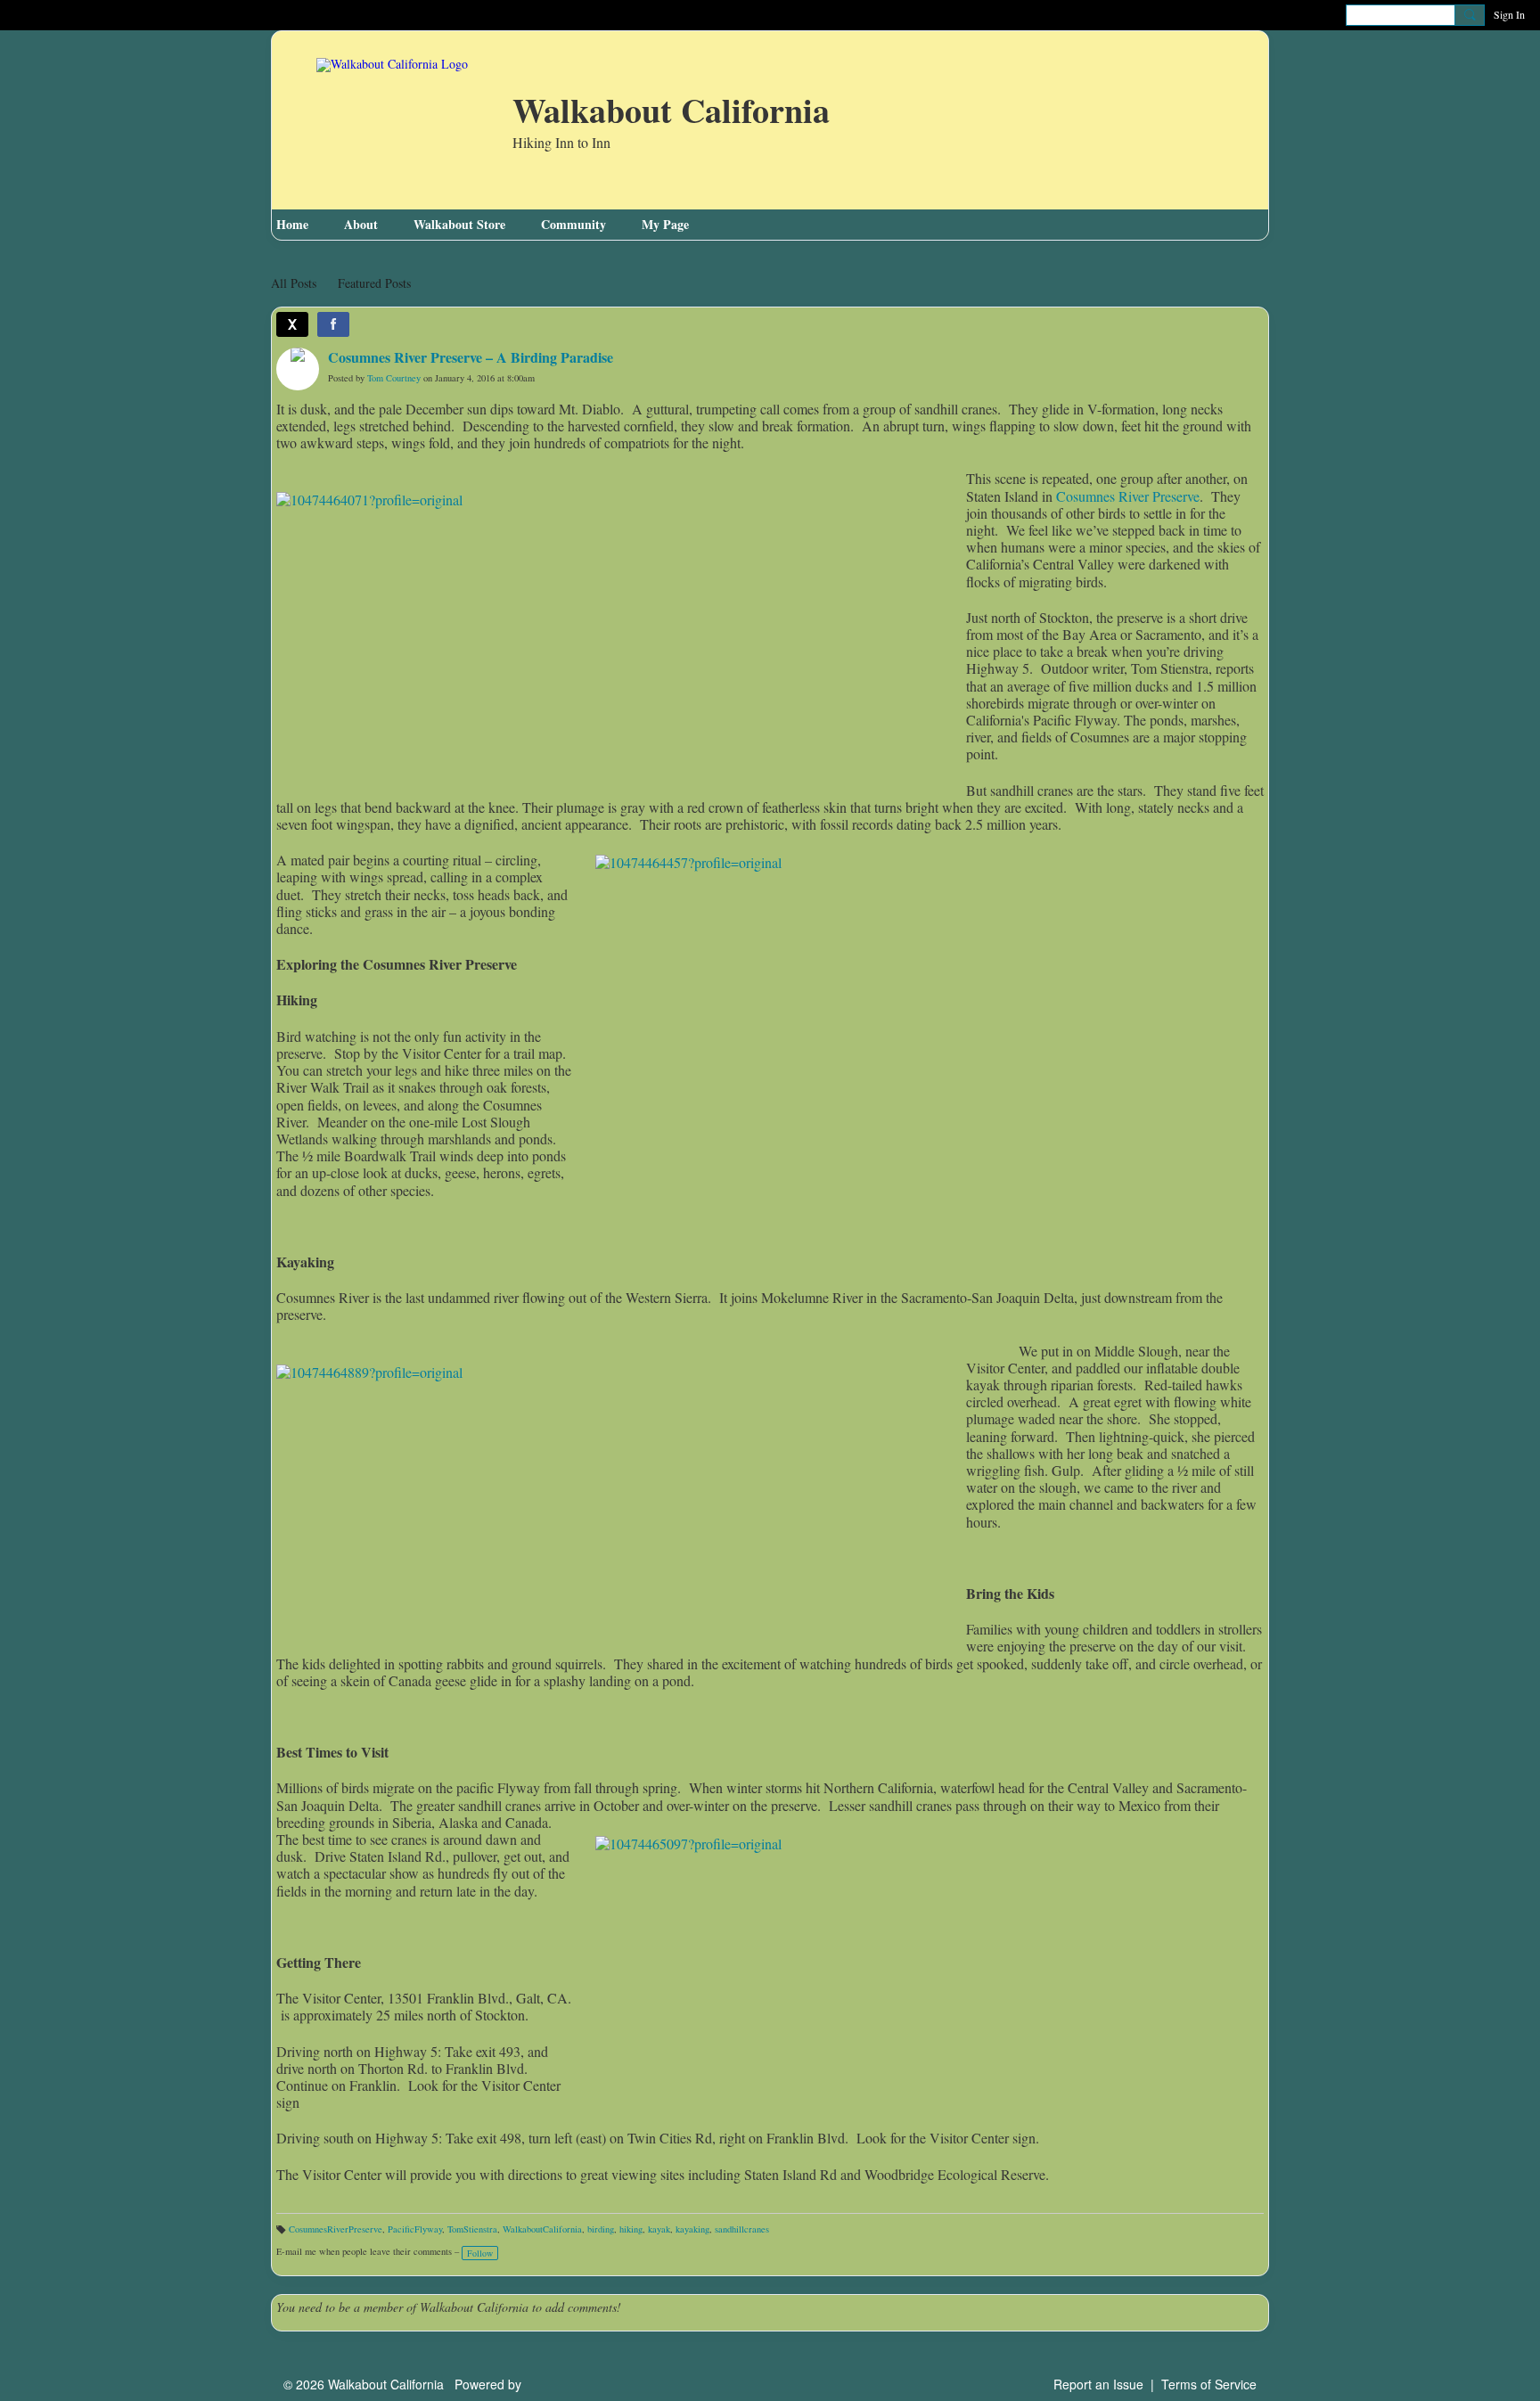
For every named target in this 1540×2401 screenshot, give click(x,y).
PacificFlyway (415, 2229)
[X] (292, 324)
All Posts (294, 283)
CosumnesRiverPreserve (336, 2229)
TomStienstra (472, 2229)
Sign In (1509, 14)
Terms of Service (1209, 2384)
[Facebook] (333, 324)
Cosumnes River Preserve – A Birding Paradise (471, 357)
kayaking (692, 2229)
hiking (631, 2229)
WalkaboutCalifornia (542, 2229)
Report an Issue (1098, 2384)
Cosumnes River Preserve (1128, 496)
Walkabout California (671, 112)
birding (601, 2229)
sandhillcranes (742, 2229)
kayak (659, 2229)
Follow (480, 2253)
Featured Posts (374, 283)
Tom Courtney (394, 378)
